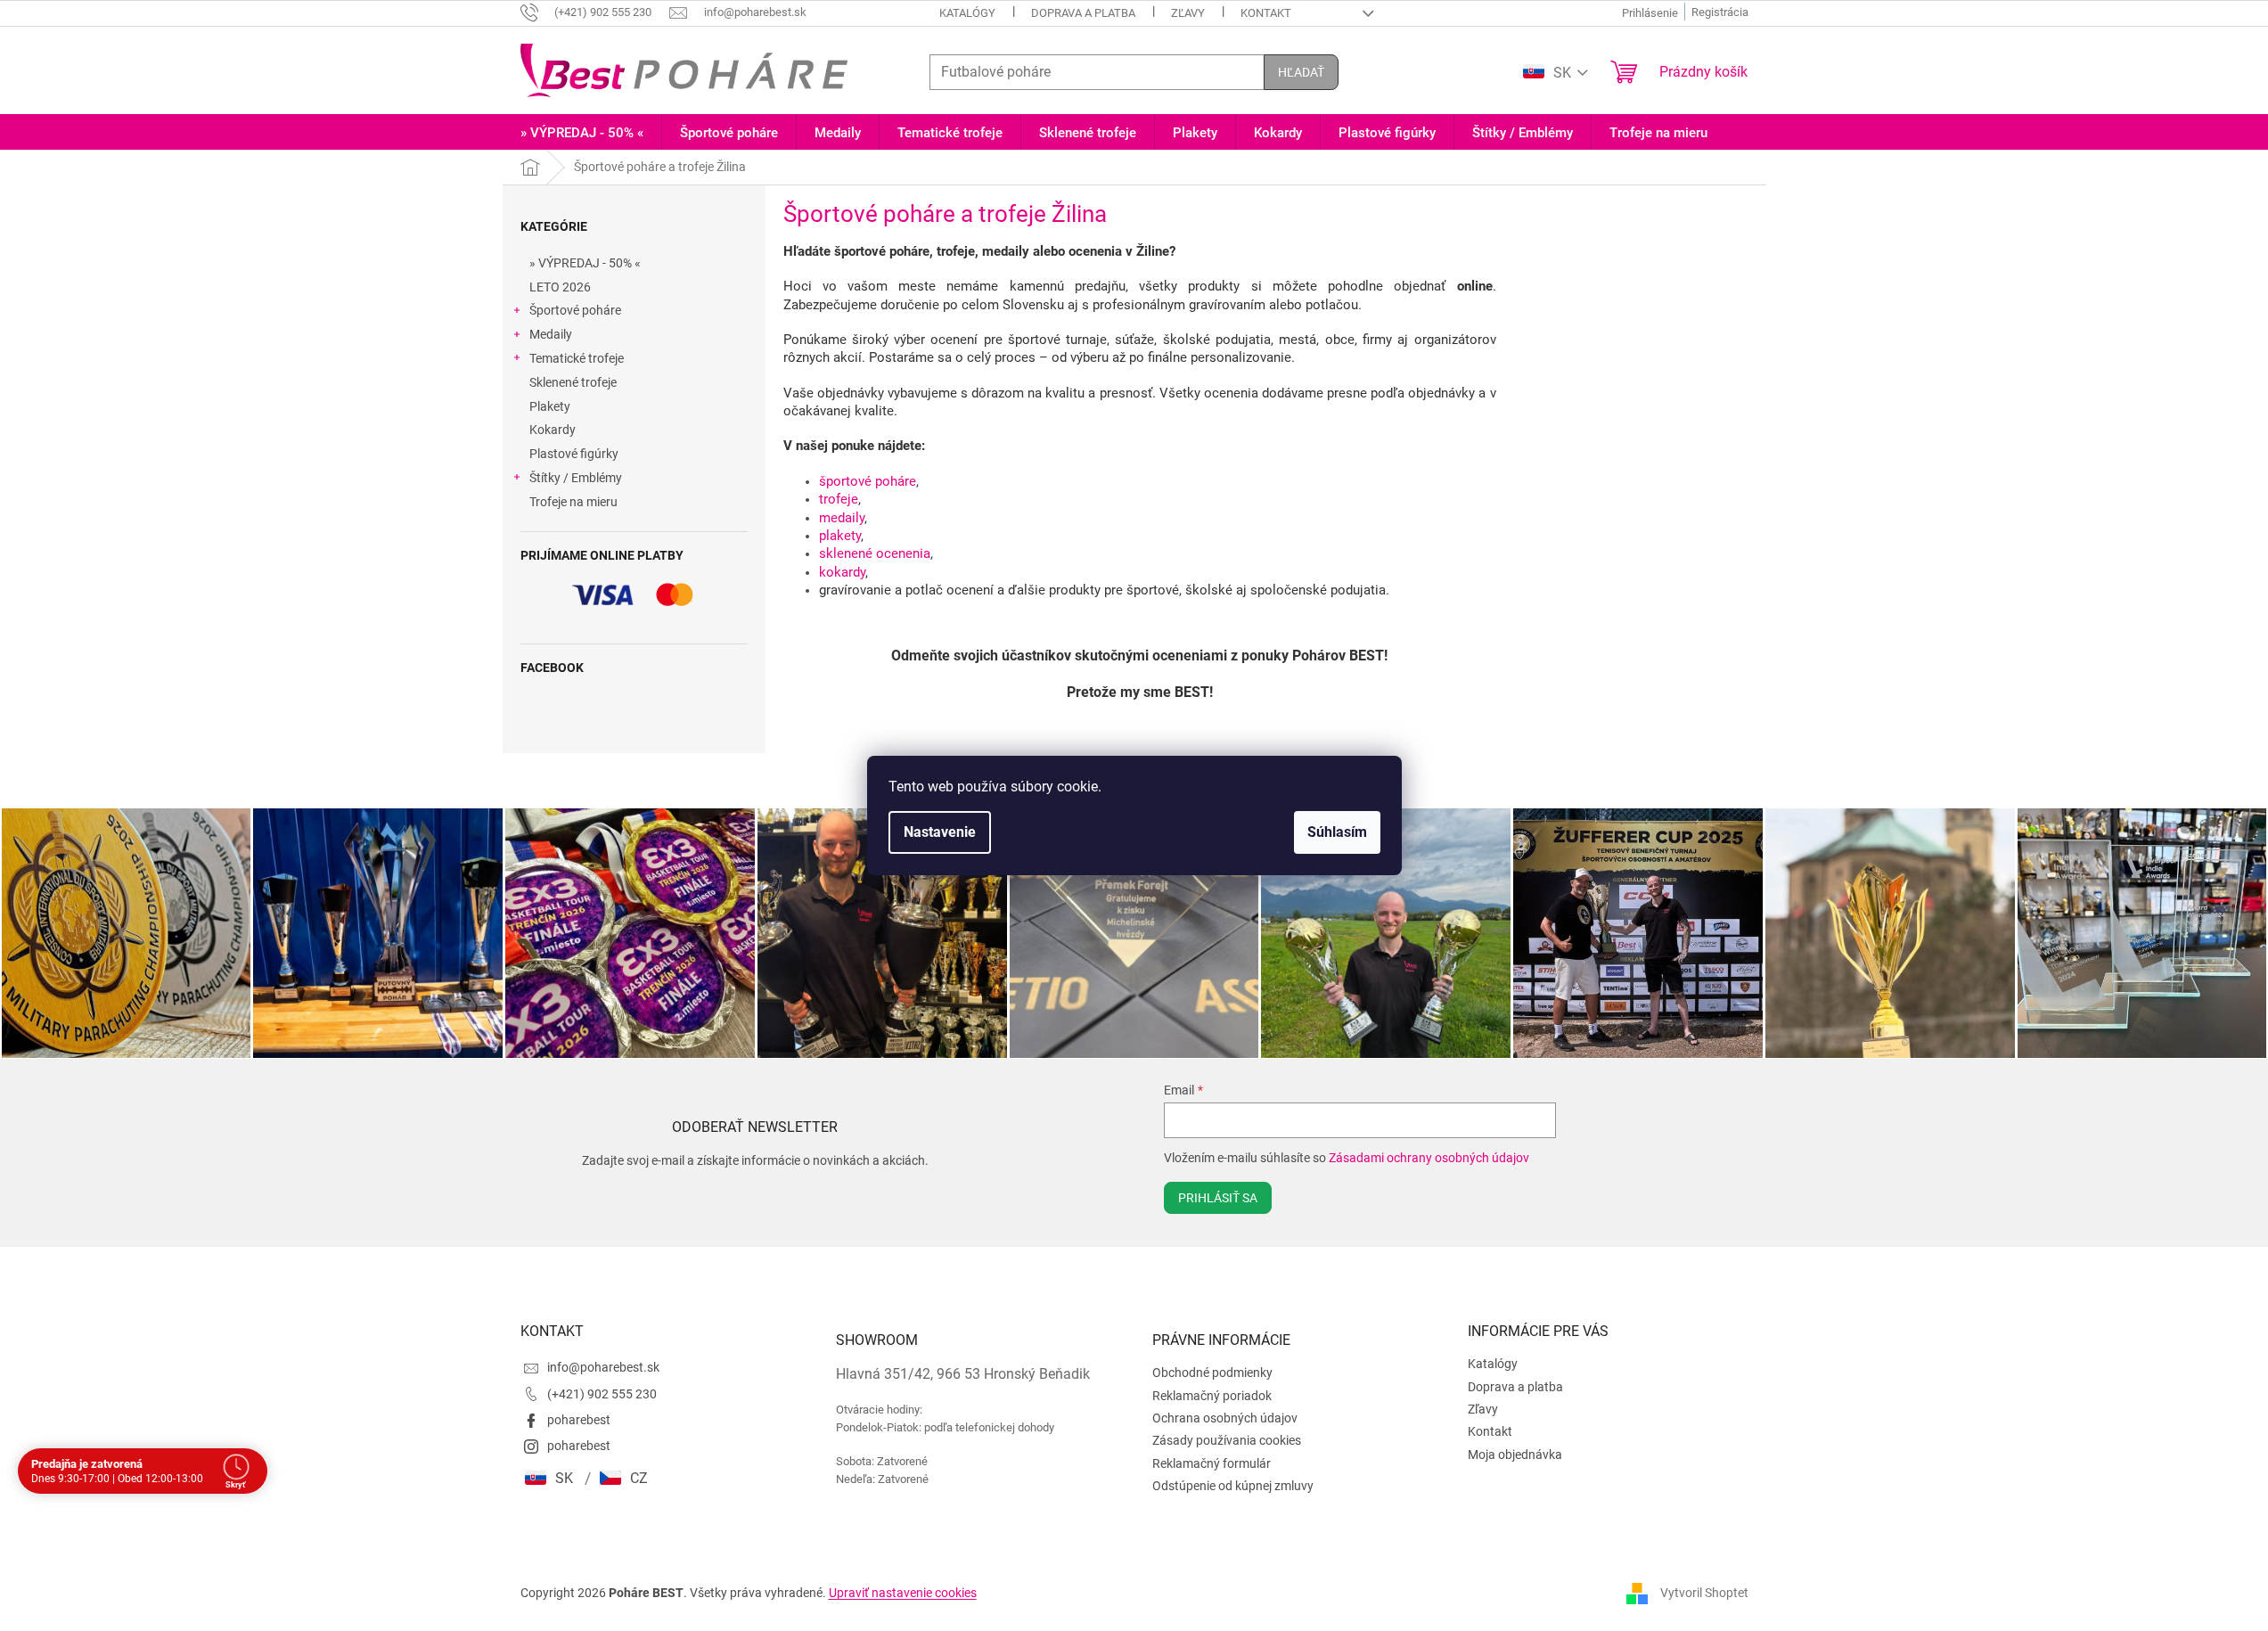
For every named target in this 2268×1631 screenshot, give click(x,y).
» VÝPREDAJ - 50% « (585, 263)
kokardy (842, 572)
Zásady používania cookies (1227, 1440)
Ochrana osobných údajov (1225, 1418)
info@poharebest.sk (603, 1367)
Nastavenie (940, 832)
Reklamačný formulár (1212, 1463)
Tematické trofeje (577, 358)
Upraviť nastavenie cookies (903, 1593)
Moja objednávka (1515, 1455)
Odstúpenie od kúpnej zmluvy (1233, 1486)
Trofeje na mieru (573, 502)
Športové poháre (575, 310)
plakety (840, 536)
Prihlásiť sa (1218, 1198)
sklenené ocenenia (875, 553)
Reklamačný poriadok (1212, 1396)
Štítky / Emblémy (576, 478)
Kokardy (553, 430)
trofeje (839, 499)
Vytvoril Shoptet (1704, 1593)
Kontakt (1266, 13)
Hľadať (1301, 72)
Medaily (551, 334)
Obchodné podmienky (1212, 1373)
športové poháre (868, 481)
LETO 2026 (560, 287)
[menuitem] (582, 133)
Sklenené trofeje (573, 382)
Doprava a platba (1083, 13)
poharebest (579, 1420)
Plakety (550, 406)
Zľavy (1188, 13)
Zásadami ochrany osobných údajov (1429, 1158)
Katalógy (967, 13)
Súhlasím (1337, 832)
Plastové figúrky (574, 454)
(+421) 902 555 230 (602, 1394)
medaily (842, 518)
